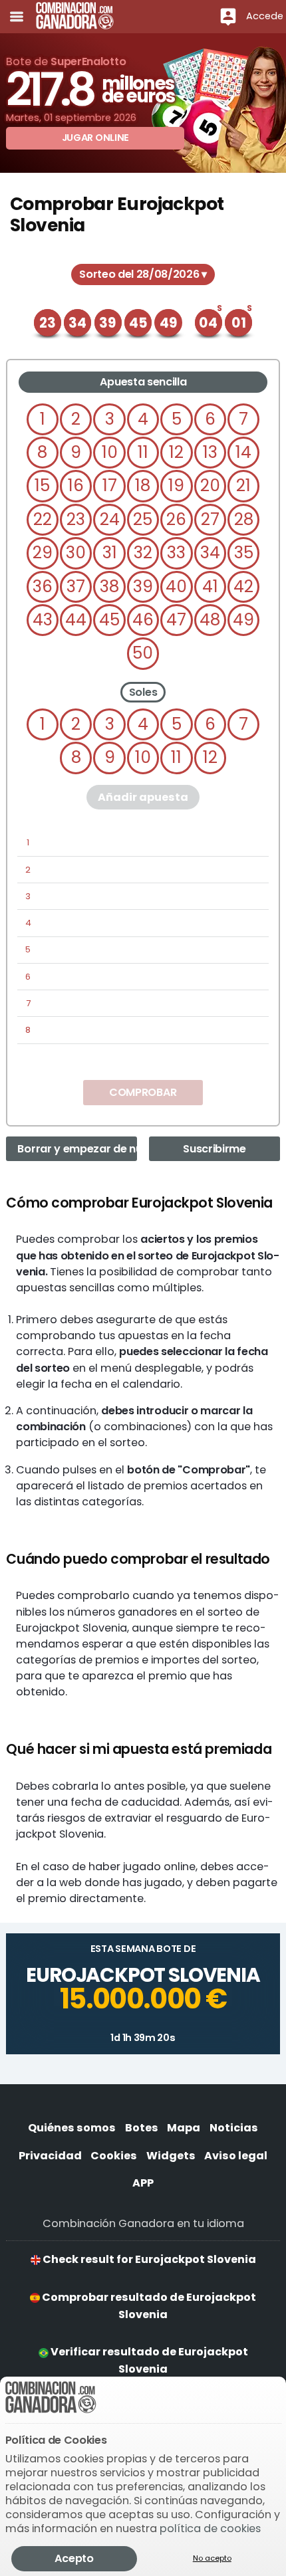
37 (76, 587)
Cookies (114, 2156)
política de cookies (210, 2528)
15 (42, 485)
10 (110, 452)
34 (210, 553)
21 (243, 485)
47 (176, 620)
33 (176, 553)
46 (143, 620)
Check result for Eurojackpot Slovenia (148, 2259)
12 (176, 452)
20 (210, 485)
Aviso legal (236, 2156)
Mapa (184, 2128)
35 (244, 553)
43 (43, 620)
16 (76, 485)
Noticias (234, 2128)
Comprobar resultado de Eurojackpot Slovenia (148, 2306)
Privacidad (50, 2156)
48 (210, 620)
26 (176, 519)
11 (143, 452)
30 (76, 553)
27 (210, 519)
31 (110, 553)
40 (176, 587)
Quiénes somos (72, 2128)
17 (110, 485)
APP (143, 2183)
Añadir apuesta (143, 797)
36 (43, 587)
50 (143, 653)
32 (143, 553)
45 (109, 620)
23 (76, 519)
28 (244, 519)
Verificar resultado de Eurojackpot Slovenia (148, 2360)
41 (210, 587)
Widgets (171, 2156)
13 (210, 452)
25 (143, 519)
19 (176, 485)
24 (110, 519)
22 (43, 519)
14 (243, 452)
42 (243, 587)
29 (43, 553)
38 (109, 587)
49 (243, 620)
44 (76, 620)
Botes (142, 2128)
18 (143, 485)
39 (143, 587)
